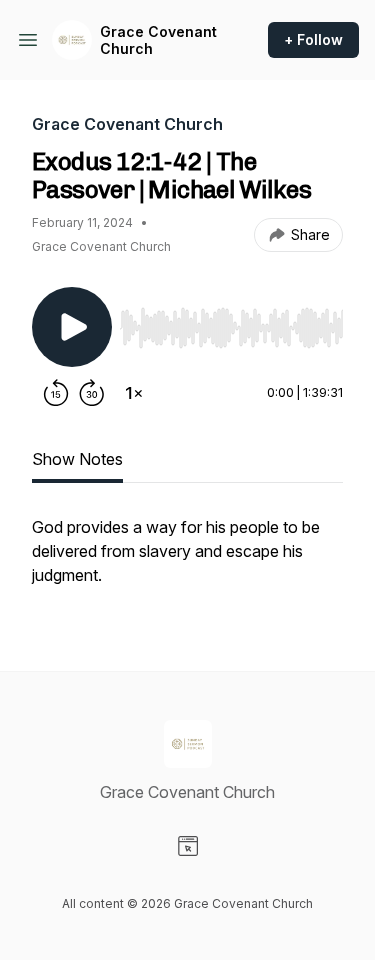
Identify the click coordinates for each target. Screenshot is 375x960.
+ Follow (313, 39)
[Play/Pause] (72, 327)
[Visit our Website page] (188, 846)
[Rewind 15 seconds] (56, 393)
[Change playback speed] (134, 393)
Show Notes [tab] (77, 459)
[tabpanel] (187, 561)
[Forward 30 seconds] (92, 393)
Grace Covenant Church (158, 40)
